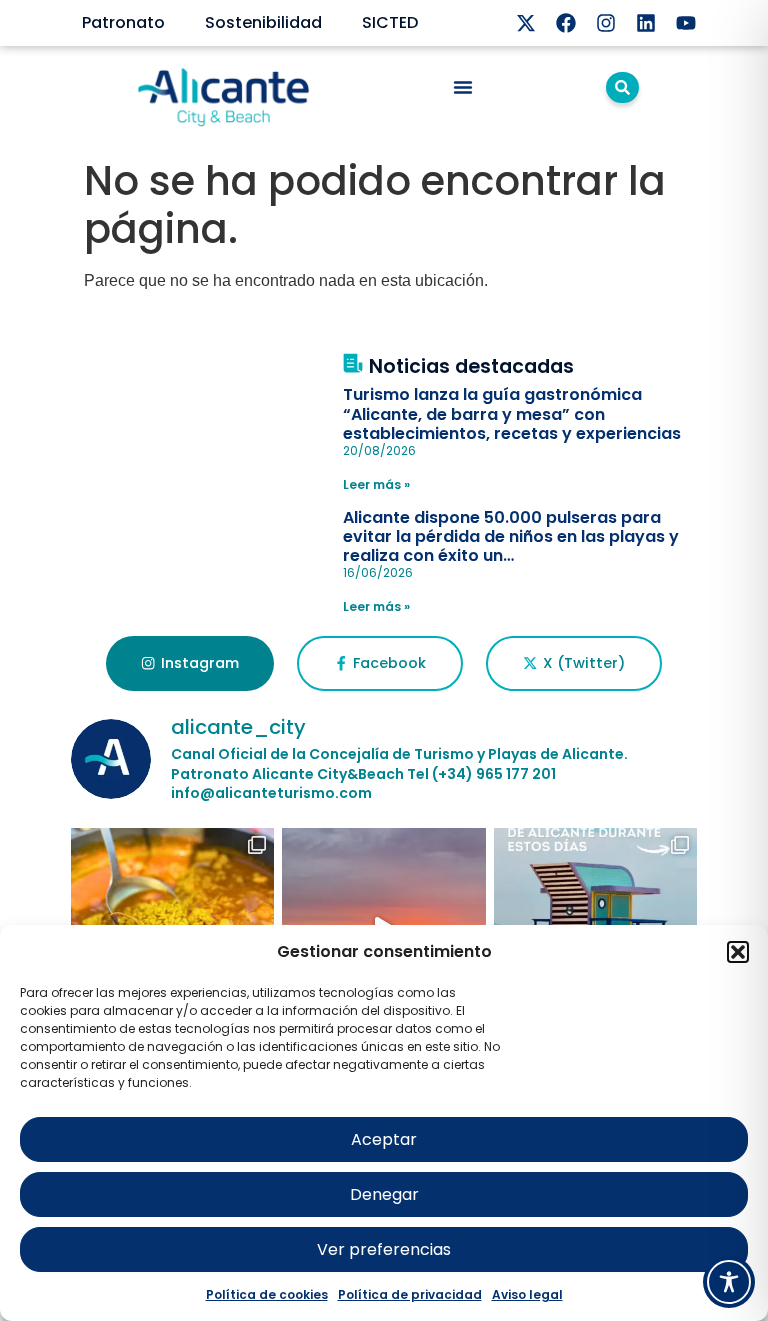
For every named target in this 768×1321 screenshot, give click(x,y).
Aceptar (384, 1139)
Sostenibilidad (263, 22)
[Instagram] (606, 23)
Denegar (384, 1194)
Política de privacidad (410, 1294)
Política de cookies (267, 1294)
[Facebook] (566, 23)
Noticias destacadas (471, 366)
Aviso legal (527, 1294)
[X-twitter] (526, 23)
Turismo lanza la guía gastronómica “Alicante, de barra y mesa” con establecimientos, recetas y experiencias (512, 413)
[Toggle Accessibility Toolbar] (729, 1282)
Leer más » (376, 484)
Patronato (123, 22)
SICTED (390, 22)
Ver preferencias (384, 1249)
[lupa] (622, 87)
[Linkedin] (646, 23)
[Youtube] (686, 23)
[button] (738, 952)
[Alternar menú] (463, 87)
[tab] (189, 664)
